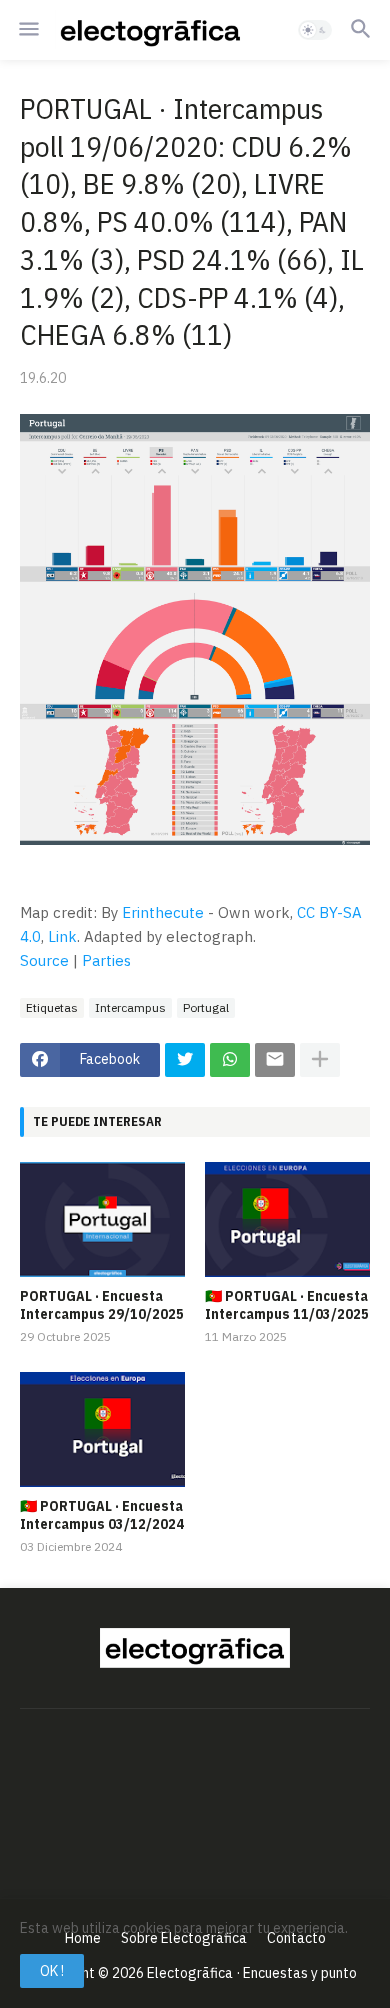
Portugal (206, 1007)
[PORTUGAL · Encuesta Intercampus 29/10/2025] (102, 1219)
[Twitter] (185, 1060)
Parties (106, 960)
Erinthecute (163, 912)
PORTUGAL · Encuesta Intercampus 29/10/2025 (102, 1305)
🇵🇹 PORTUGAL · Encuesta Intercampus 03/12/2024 (102, 1515)
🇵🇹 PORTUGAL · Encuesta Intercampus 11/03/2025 (287, 1305)
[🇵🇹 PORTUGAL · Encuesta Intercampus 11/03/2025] (287, 1219)
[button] (27, 30)
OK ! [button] (52, 1971)
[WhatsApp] (230, 1060)
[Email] (275, 1060)
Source (44, 960)
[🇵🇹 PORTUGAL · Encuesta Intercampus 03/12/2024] (102, 1429)
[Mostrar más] (320, 1060)
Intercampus (130, 1007)
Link (62, 936)
